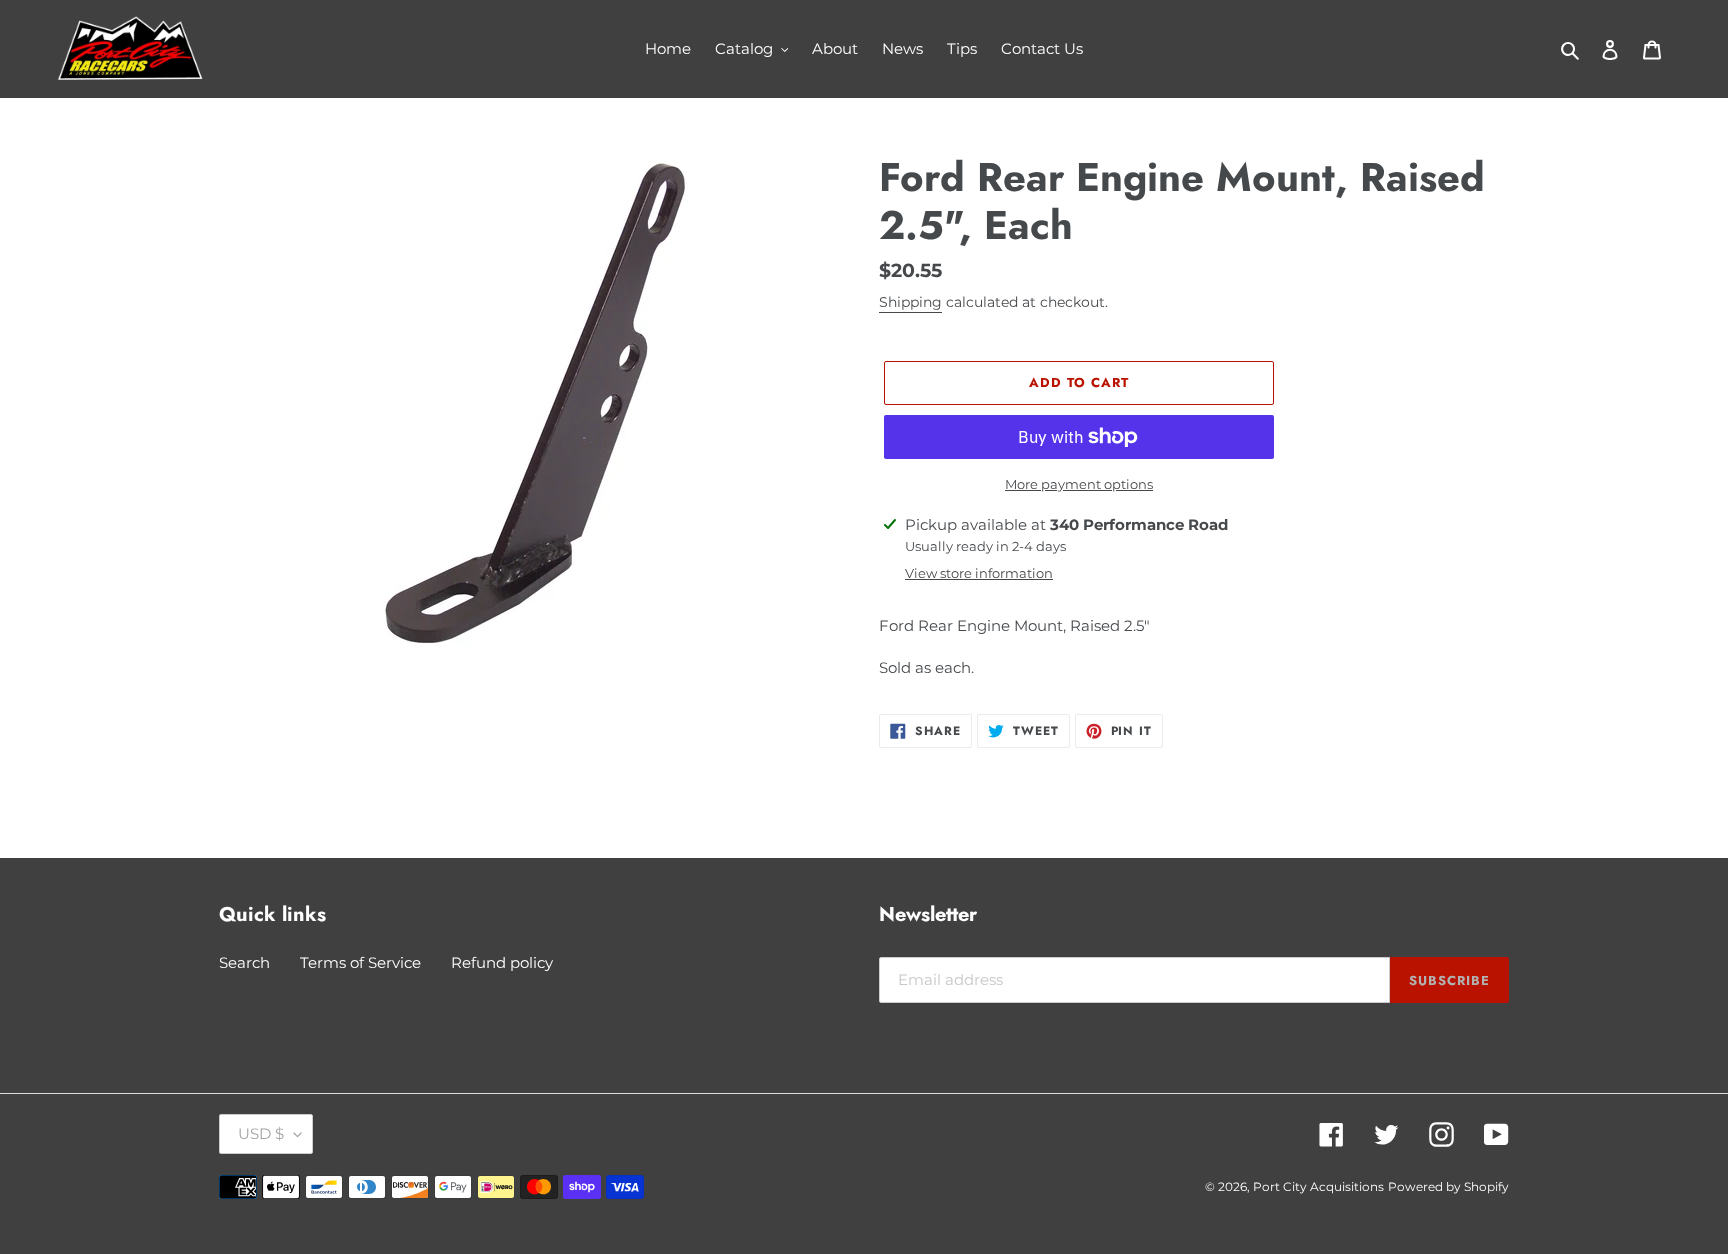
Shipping (910, 302)
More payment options (1079, 484)
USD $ (261, 1133)
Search (244, 962)
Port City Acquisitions (1318, 1186)
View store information (979, 573)
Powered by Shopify (1448, 1186)
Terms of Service (360, 962)
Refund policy (502, 962)
